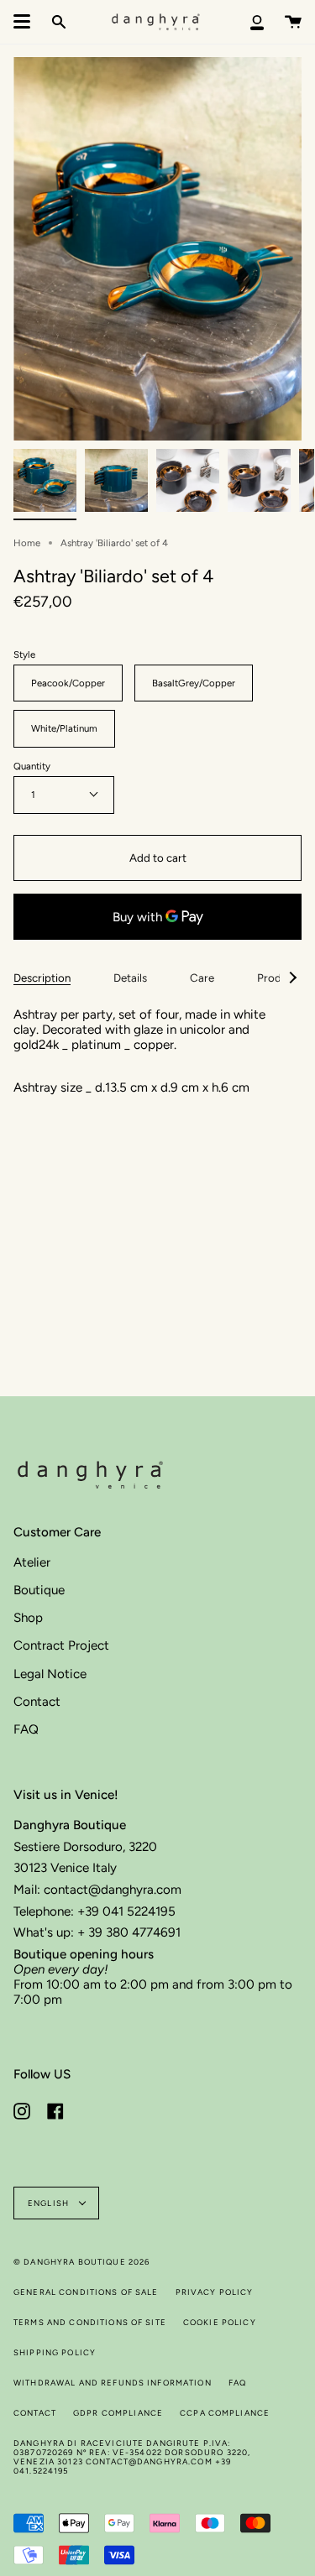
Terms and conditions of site (90, 2322)
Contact (37, 1702)
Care (202, 978)
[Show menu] (22, 22)
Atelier (32, 1562)
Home (27, 543)
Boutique (39, 1590)
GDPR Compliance (118, 2413)
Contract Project (61, 1645)
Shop (28, 1618)
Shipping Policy (55, 2352)
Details (130, 978)
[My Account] (257, 22)
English (50, 2203)
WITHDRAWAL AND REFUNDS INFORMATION (113, 2383)
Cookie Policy (220, 2322)
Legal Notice (50, 1674)
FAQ (26, 1729)
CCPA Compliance (225, 2413)
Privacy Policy (215, 2292)
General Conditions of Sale (86, 2292)
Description (42, 978)
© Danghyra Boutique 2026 (81, 2262)
